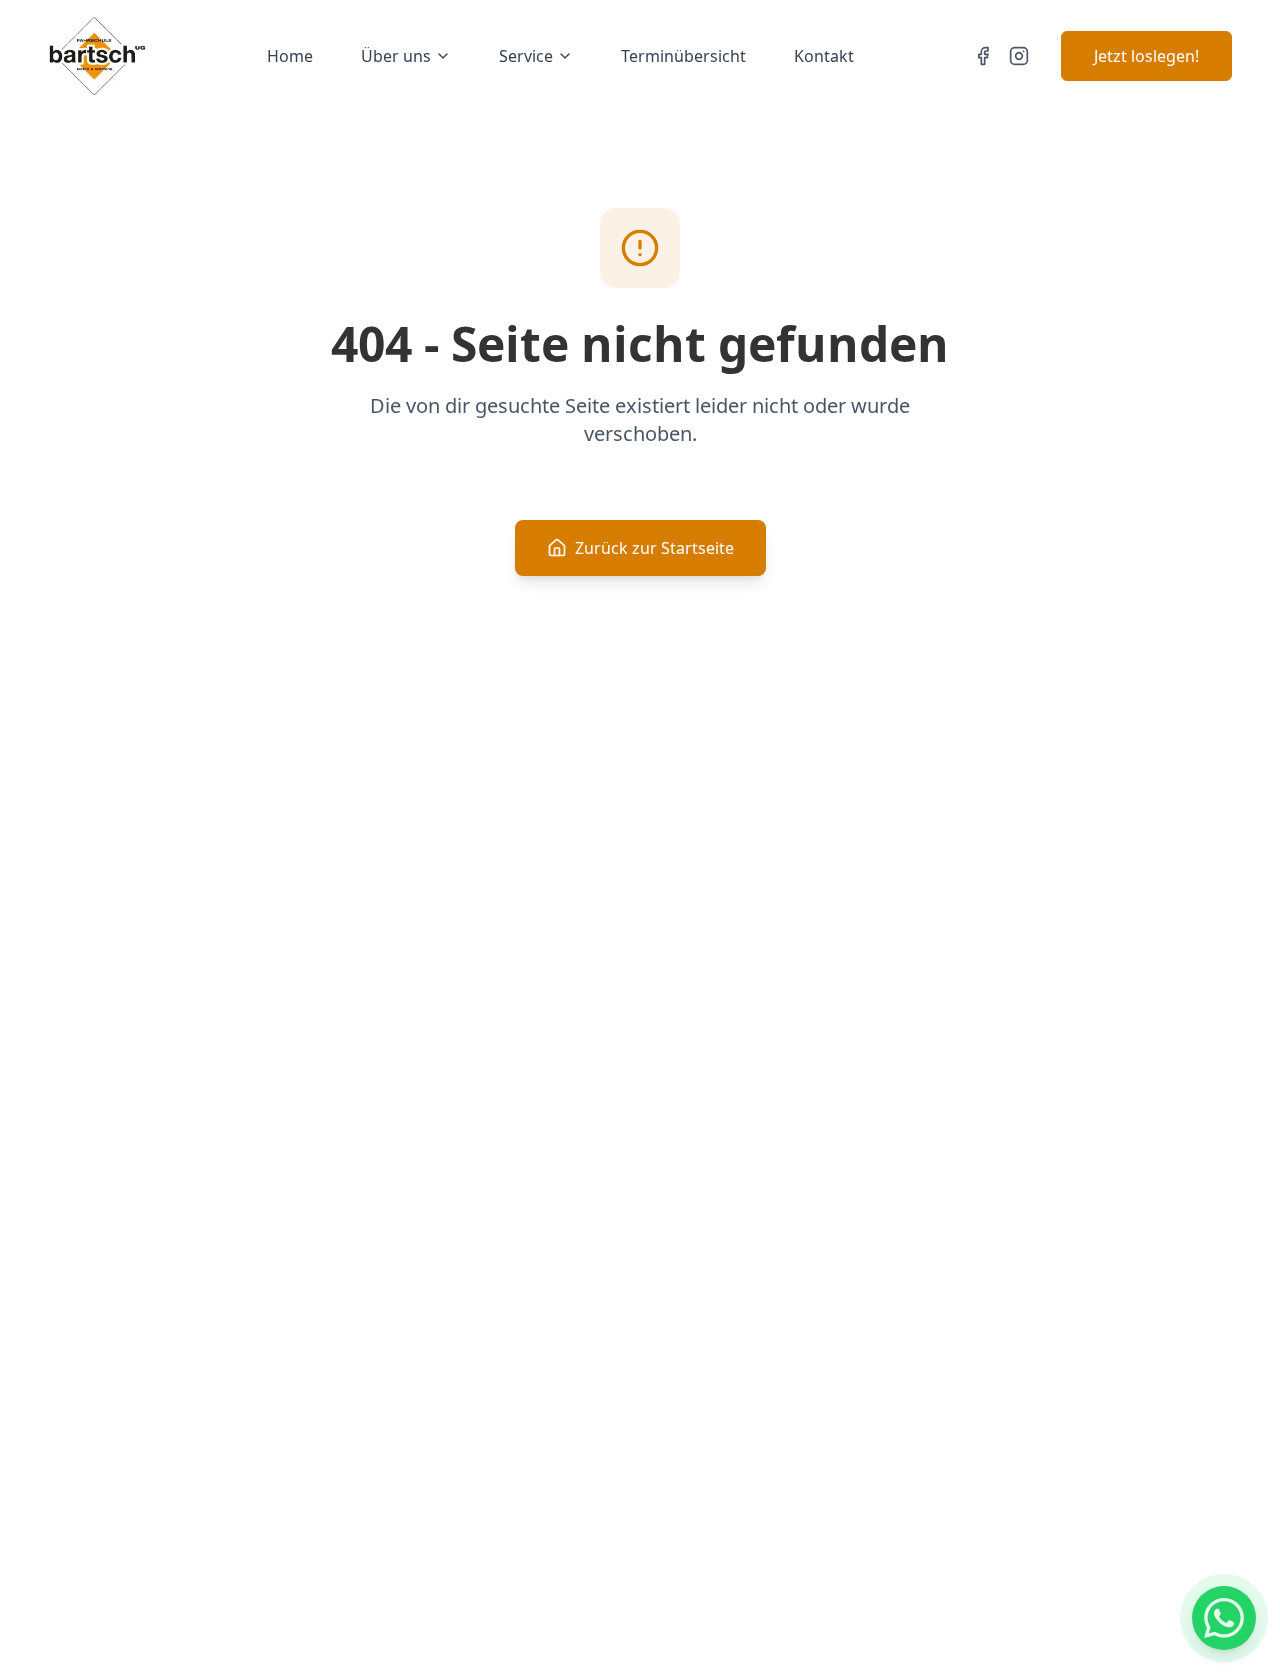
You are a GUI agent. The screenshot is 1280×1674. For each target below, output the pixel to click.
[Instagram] (1019, 56)
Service (526, 56)
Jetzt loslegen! (1146, 56)
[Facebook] (983, 56)
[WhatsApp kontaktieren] (1224, 1618)
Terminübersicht (683, 56)
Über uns (396, 56)
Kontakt (824, 56)
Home (290, 56)
